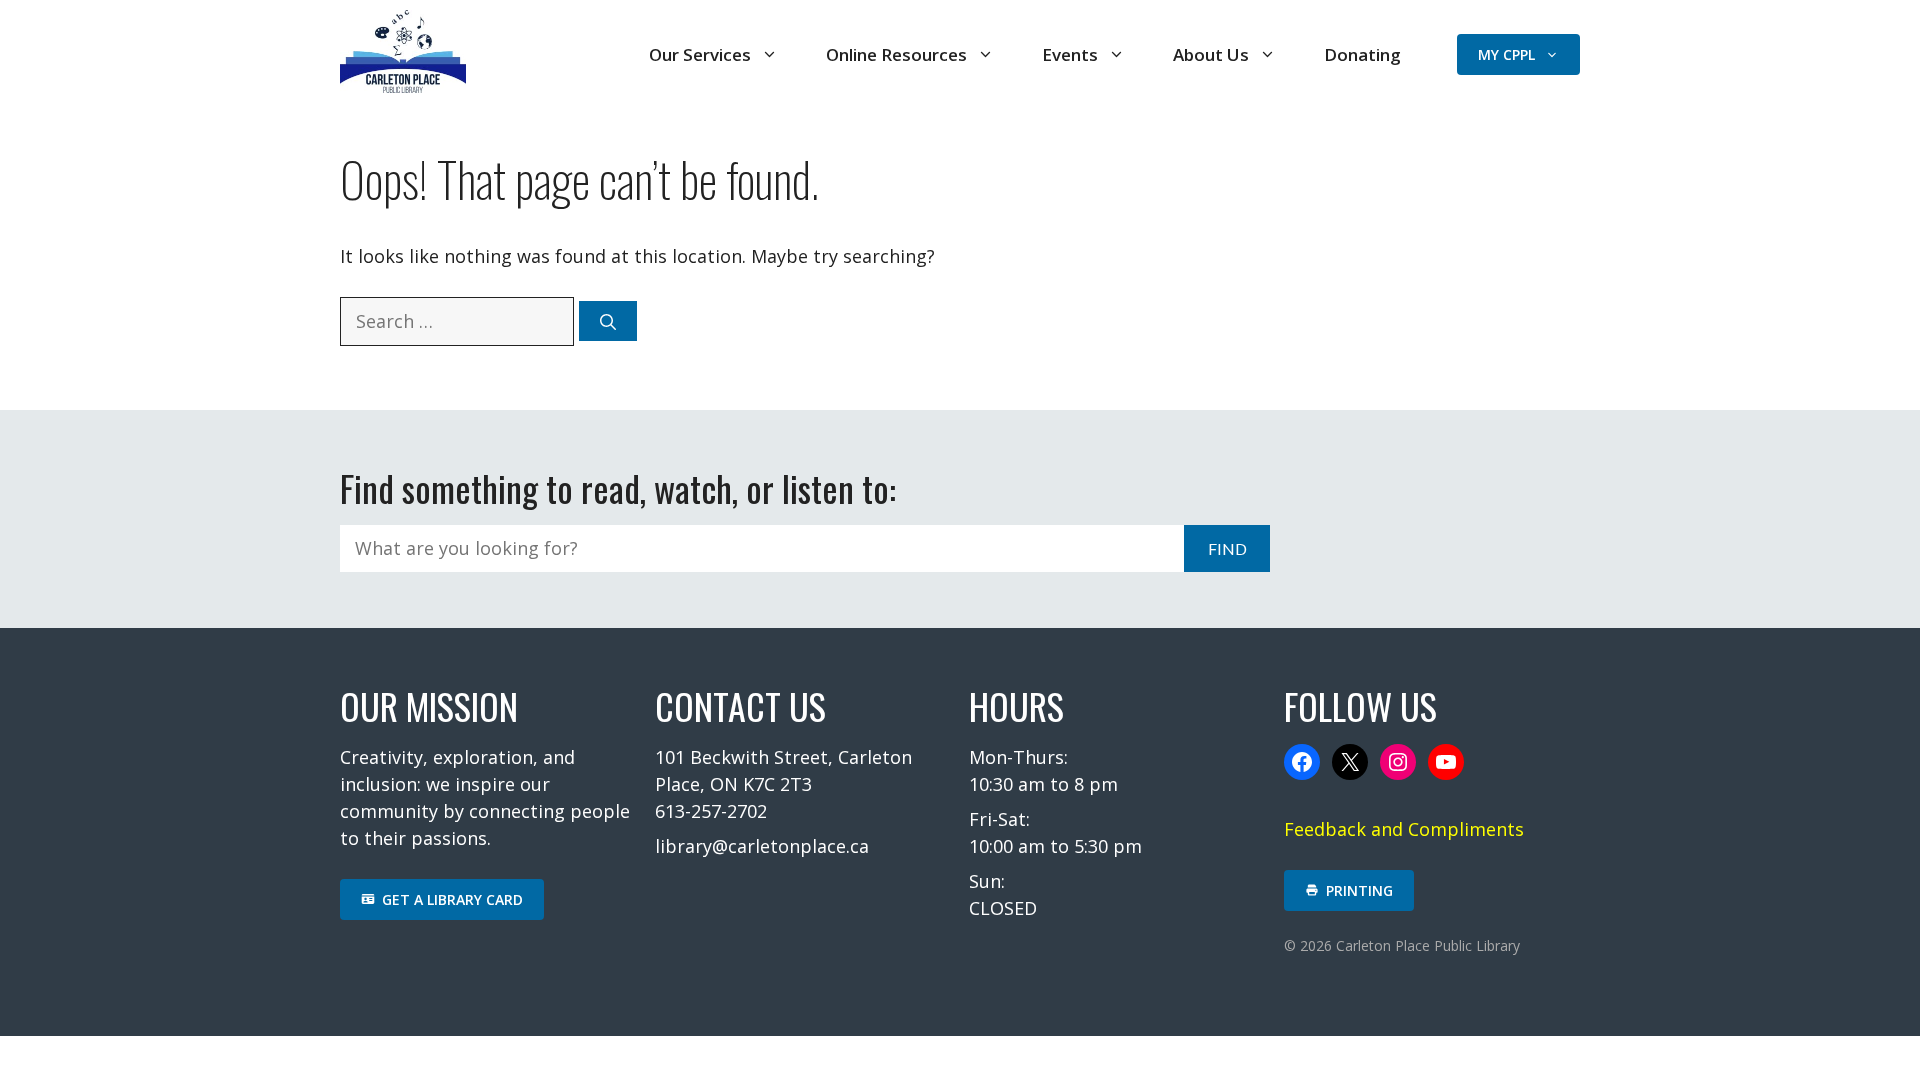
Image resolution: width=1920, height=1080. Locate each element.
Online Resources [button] (896, 54)
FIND (1227, 548)
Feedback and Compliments (1404, 829)
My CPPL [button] (1506, 54)
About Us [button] (1211, 54)
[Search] (608, 321)
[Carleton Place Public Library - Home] (403, 86)
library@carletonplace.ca (762, 846)
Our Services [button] (700, 54)
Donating (1362, 54)
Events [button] (1070, 54)
